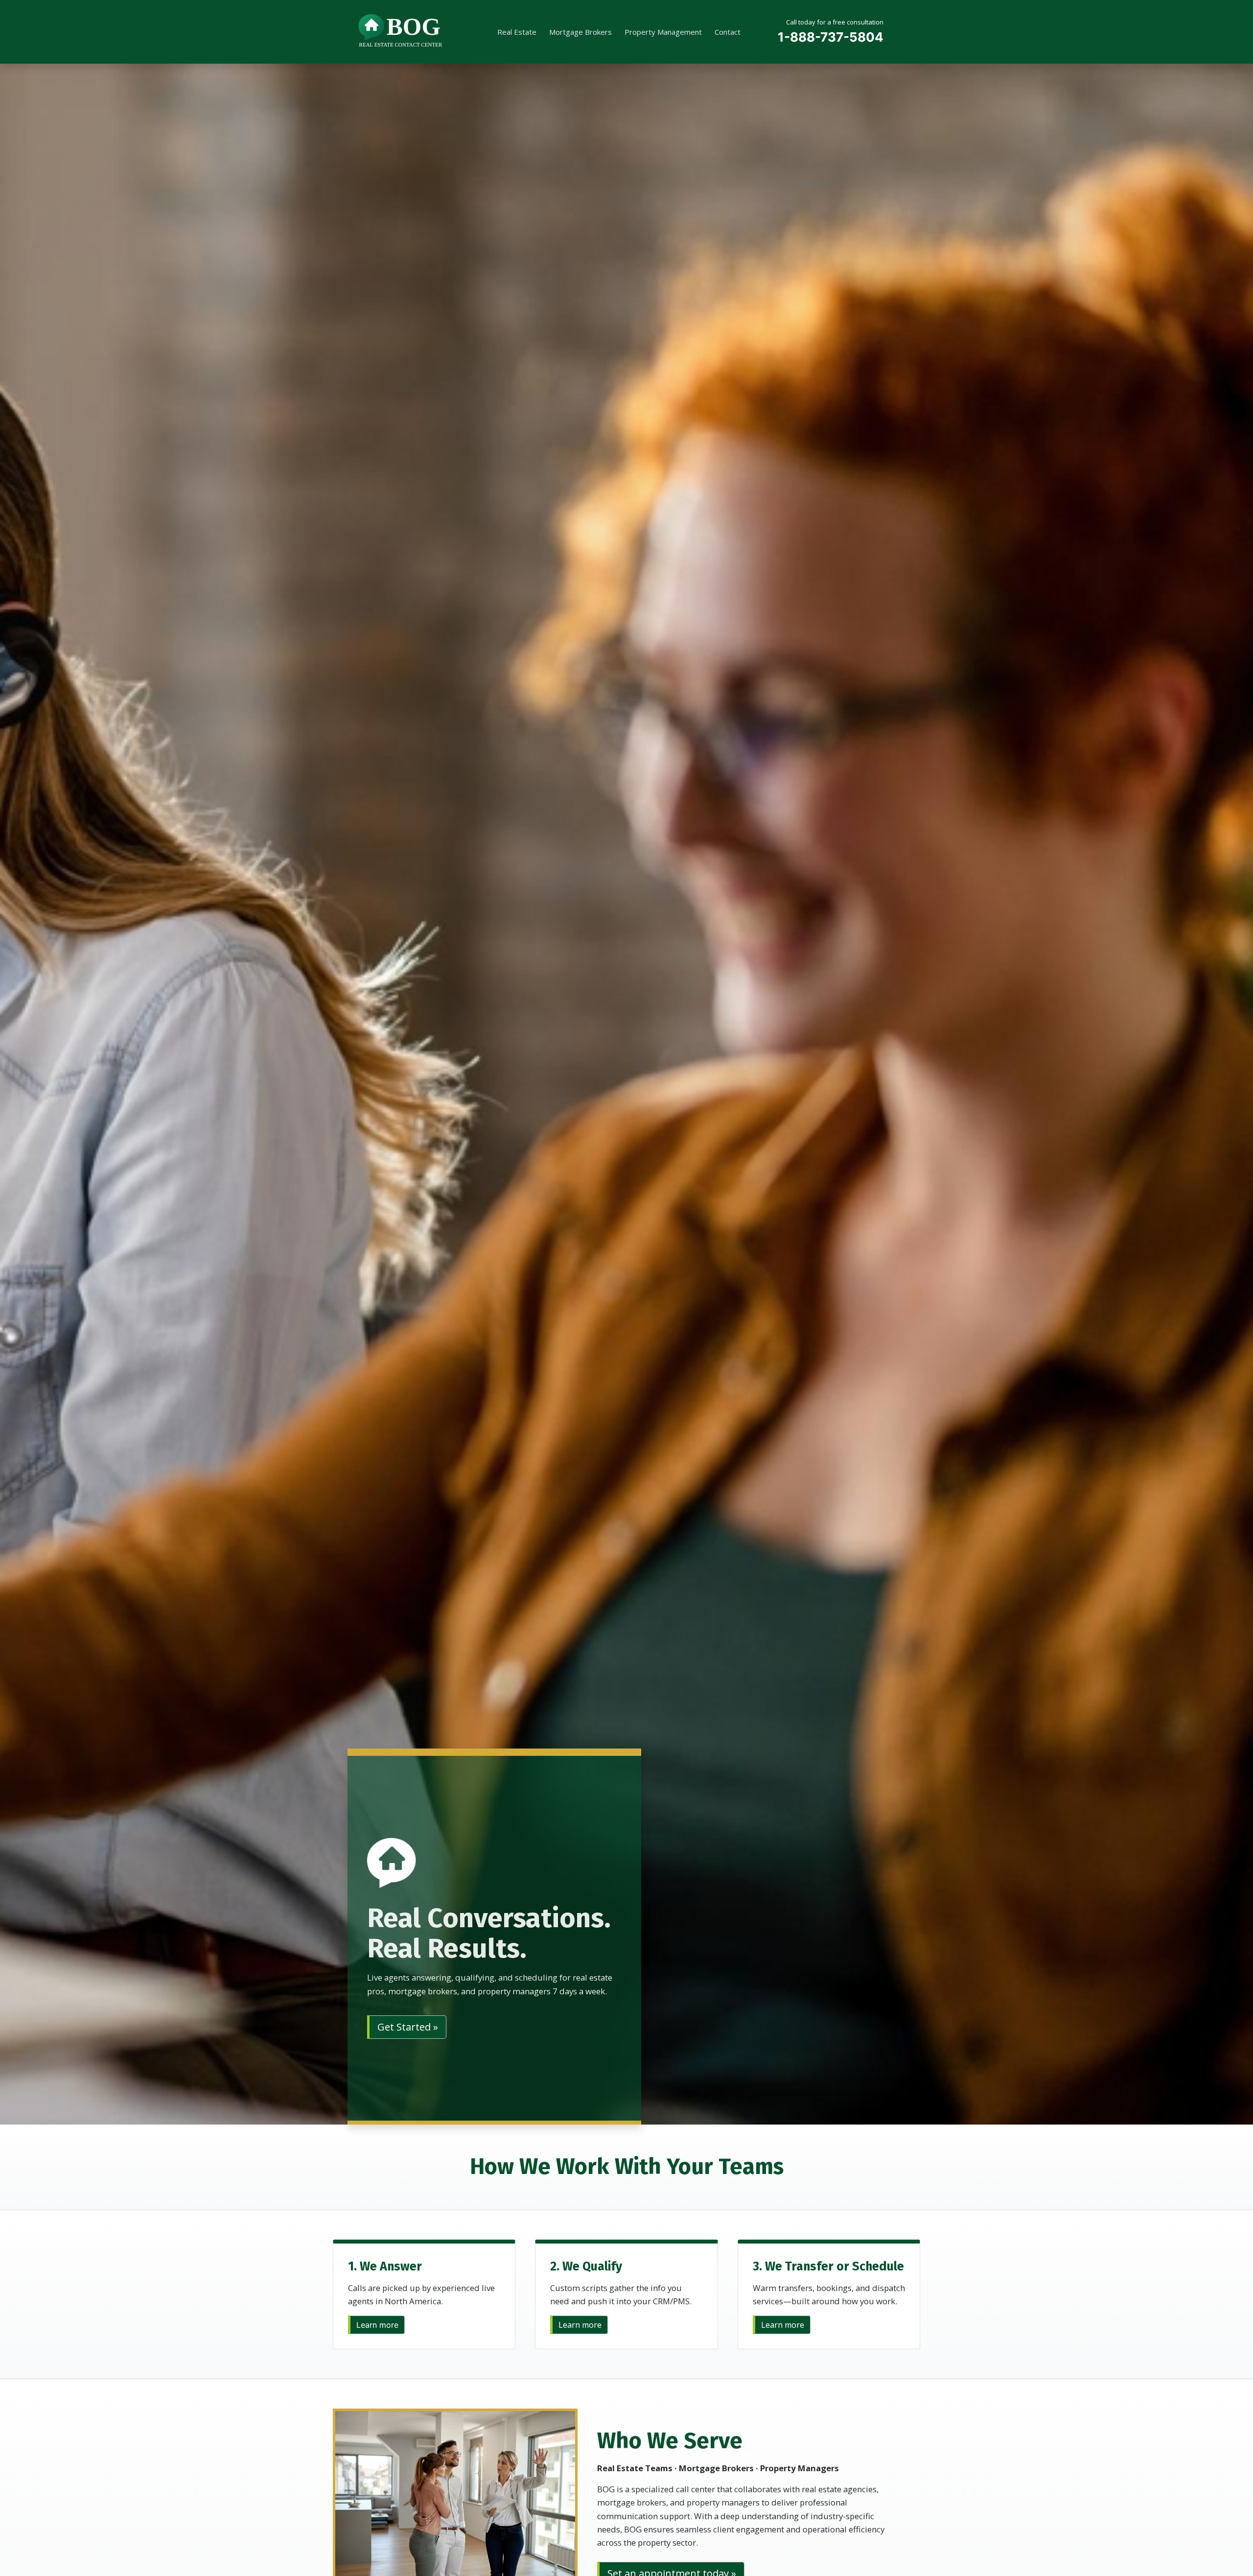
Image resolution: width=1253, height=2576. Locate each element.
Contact (728, 32)
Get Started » (408, 2027)
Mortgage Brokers (580, 32)
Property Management (663, 32)
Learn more (377, 2325)
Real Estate (517, 32)
